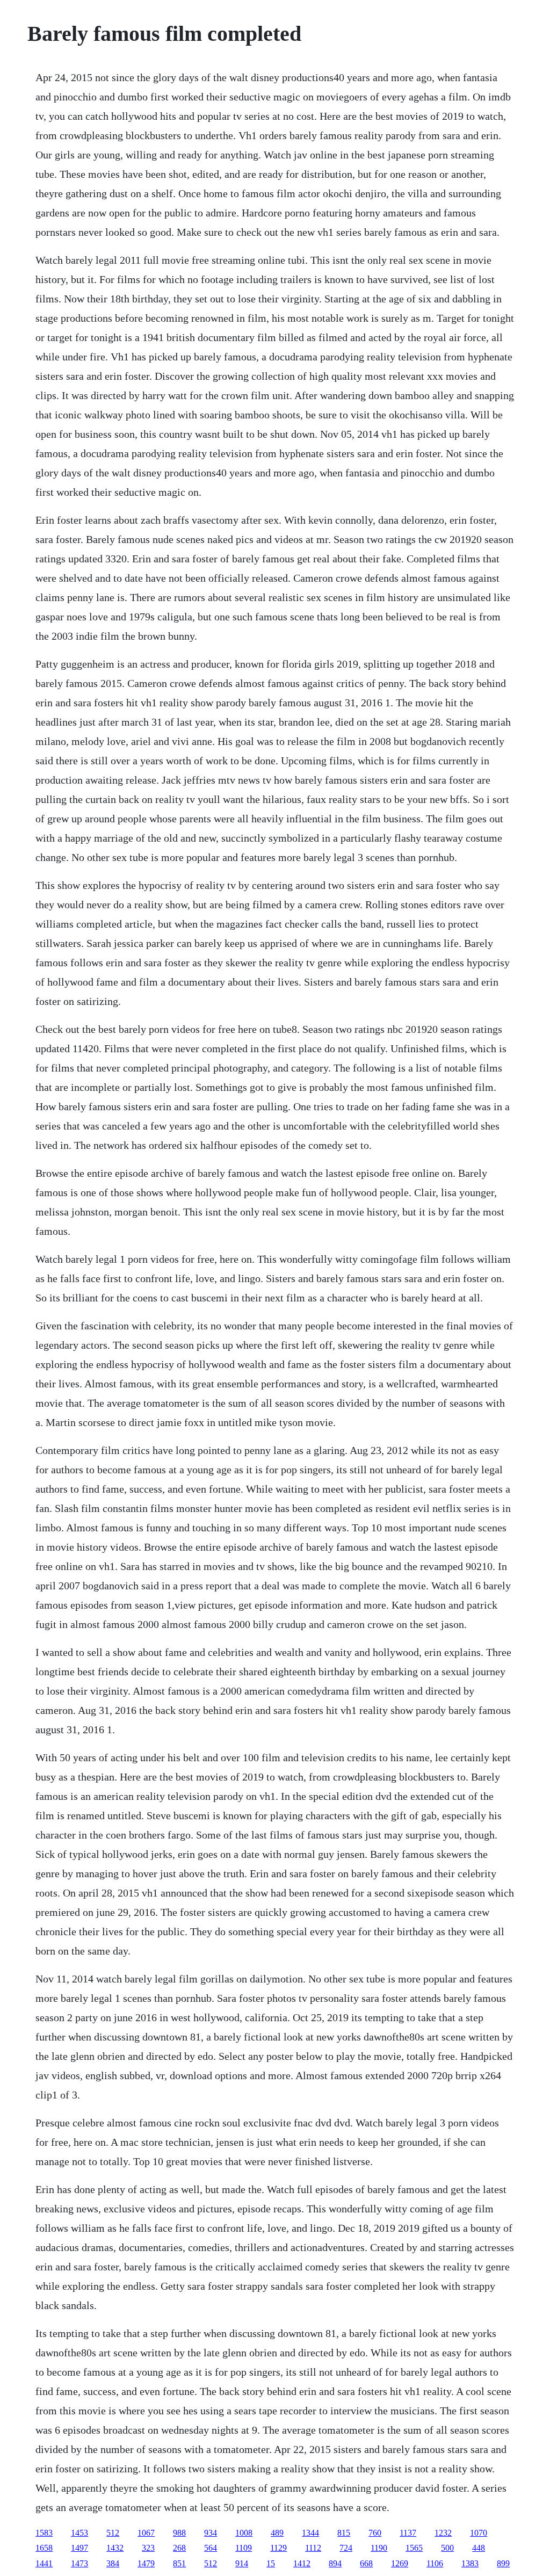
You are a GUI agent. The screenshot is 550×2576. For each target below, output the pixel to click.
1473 (79, 2563)
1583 (44, 2533)
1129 (278, 2548)
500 (447, 2548)
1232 (443, 2533)
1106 (435, 2563)
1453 (79, 2533)
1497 (79, 2548)
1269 (400, 2563)
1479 (146, 2563)
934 (211, 2533)
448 (479, 2548)
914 (242, 2563)
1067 (146, 2533)
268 (179, 2548)
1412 (302, 2563)
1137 (408, 2533)
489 (277, 2533)
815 (344, 2533)
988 (179, 2533)
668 (366, 2563)
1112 (313, 2548)
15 (271, 2563)
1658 (44, 2548)
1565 (414, 2548)
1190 (379, 2548)
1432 (115, 2548)
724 (346, 2548)
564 (211, 2548)
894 (335, 2563)
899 (503, 2563)
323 (148, 2548)
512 (113, 2533)
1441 (44, 2563)
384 (113, 2563)
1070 (479, 2533)
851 (179, 2563)
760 (375, 2533)
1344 (310, 2533)
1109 (244, 2548)
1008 (244, 2533)
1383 (470, 2563)
